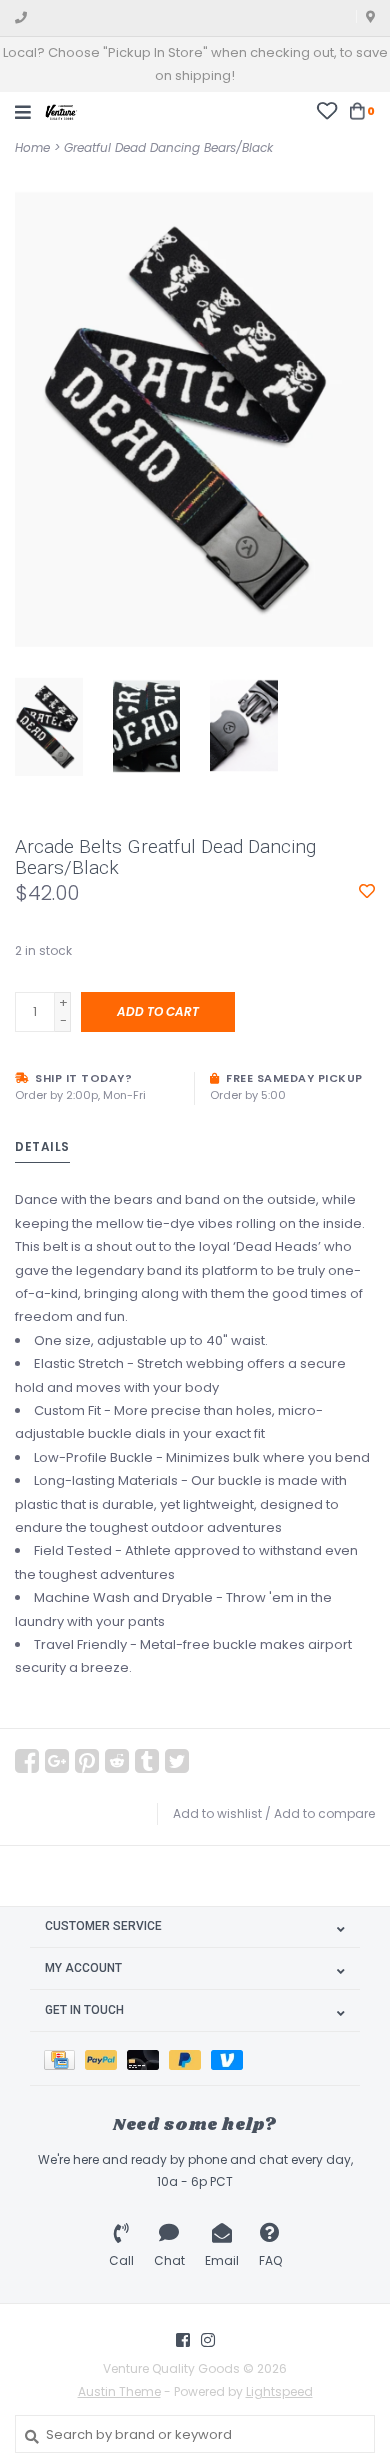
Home (32, 147)
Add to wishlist (217, 1813)
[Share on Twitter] (177, 1761)
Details (42, 1146)
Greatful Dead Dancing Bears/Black (168, 147)
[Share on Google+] (57, 1761)
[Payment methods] (64, 2058)
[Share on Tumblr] (147, 1761)
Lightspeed (279, 2391)
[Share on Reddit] (117, 1761)
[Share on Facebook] (27, 1761)
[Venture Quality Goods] (61, 110)
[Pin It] (87, 1761)
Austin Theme (119, 2391)
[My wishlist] (326, 110)
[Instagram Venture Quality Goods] (208, 2340)
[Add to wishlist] (367, 892)
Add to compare (324, 1813)
